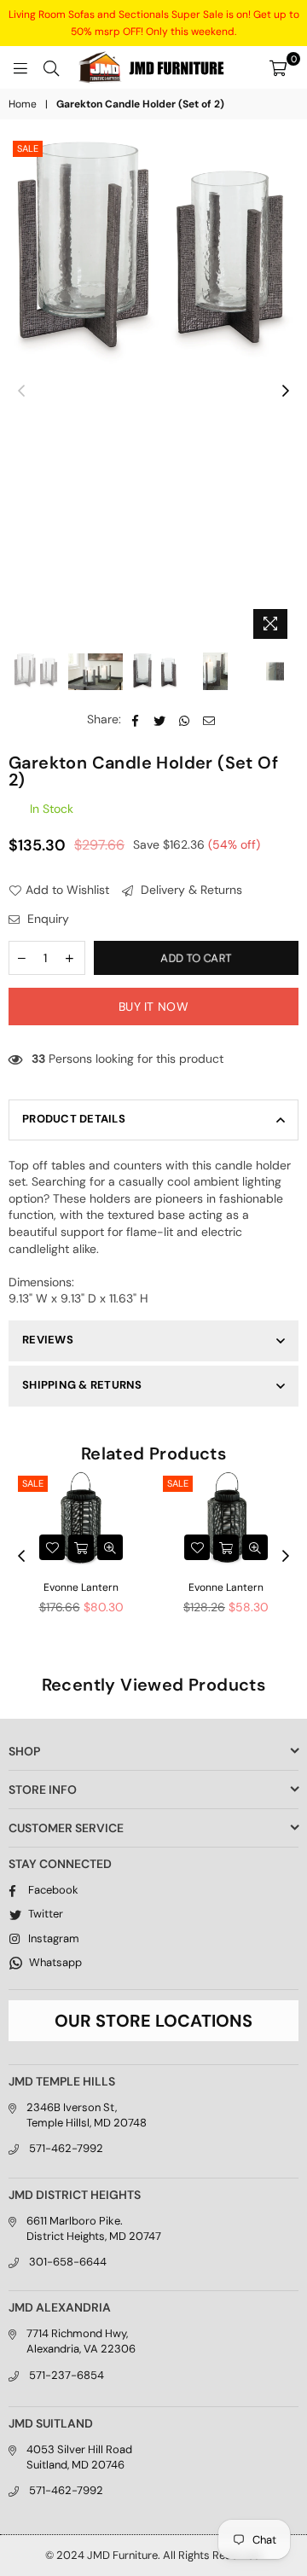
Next (286, 392)
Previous (21, 392)
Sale (28, 148)
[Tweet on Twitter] (160, 720)
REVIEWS (48, 1340)
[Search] (51, 67)
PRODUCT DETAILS (74, 1119)
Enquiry (46, 919)
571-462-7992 (66, 2148)
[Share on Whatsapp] (185, 720)
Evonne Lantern (81, 1587)
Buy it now (153, 1007)
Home (23, 104)
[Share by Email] (209, 720)
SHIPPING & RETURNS (82, 1385)
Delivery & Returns (190, 890)
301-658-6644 (68, 2262)
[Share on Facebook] (135, 720)
